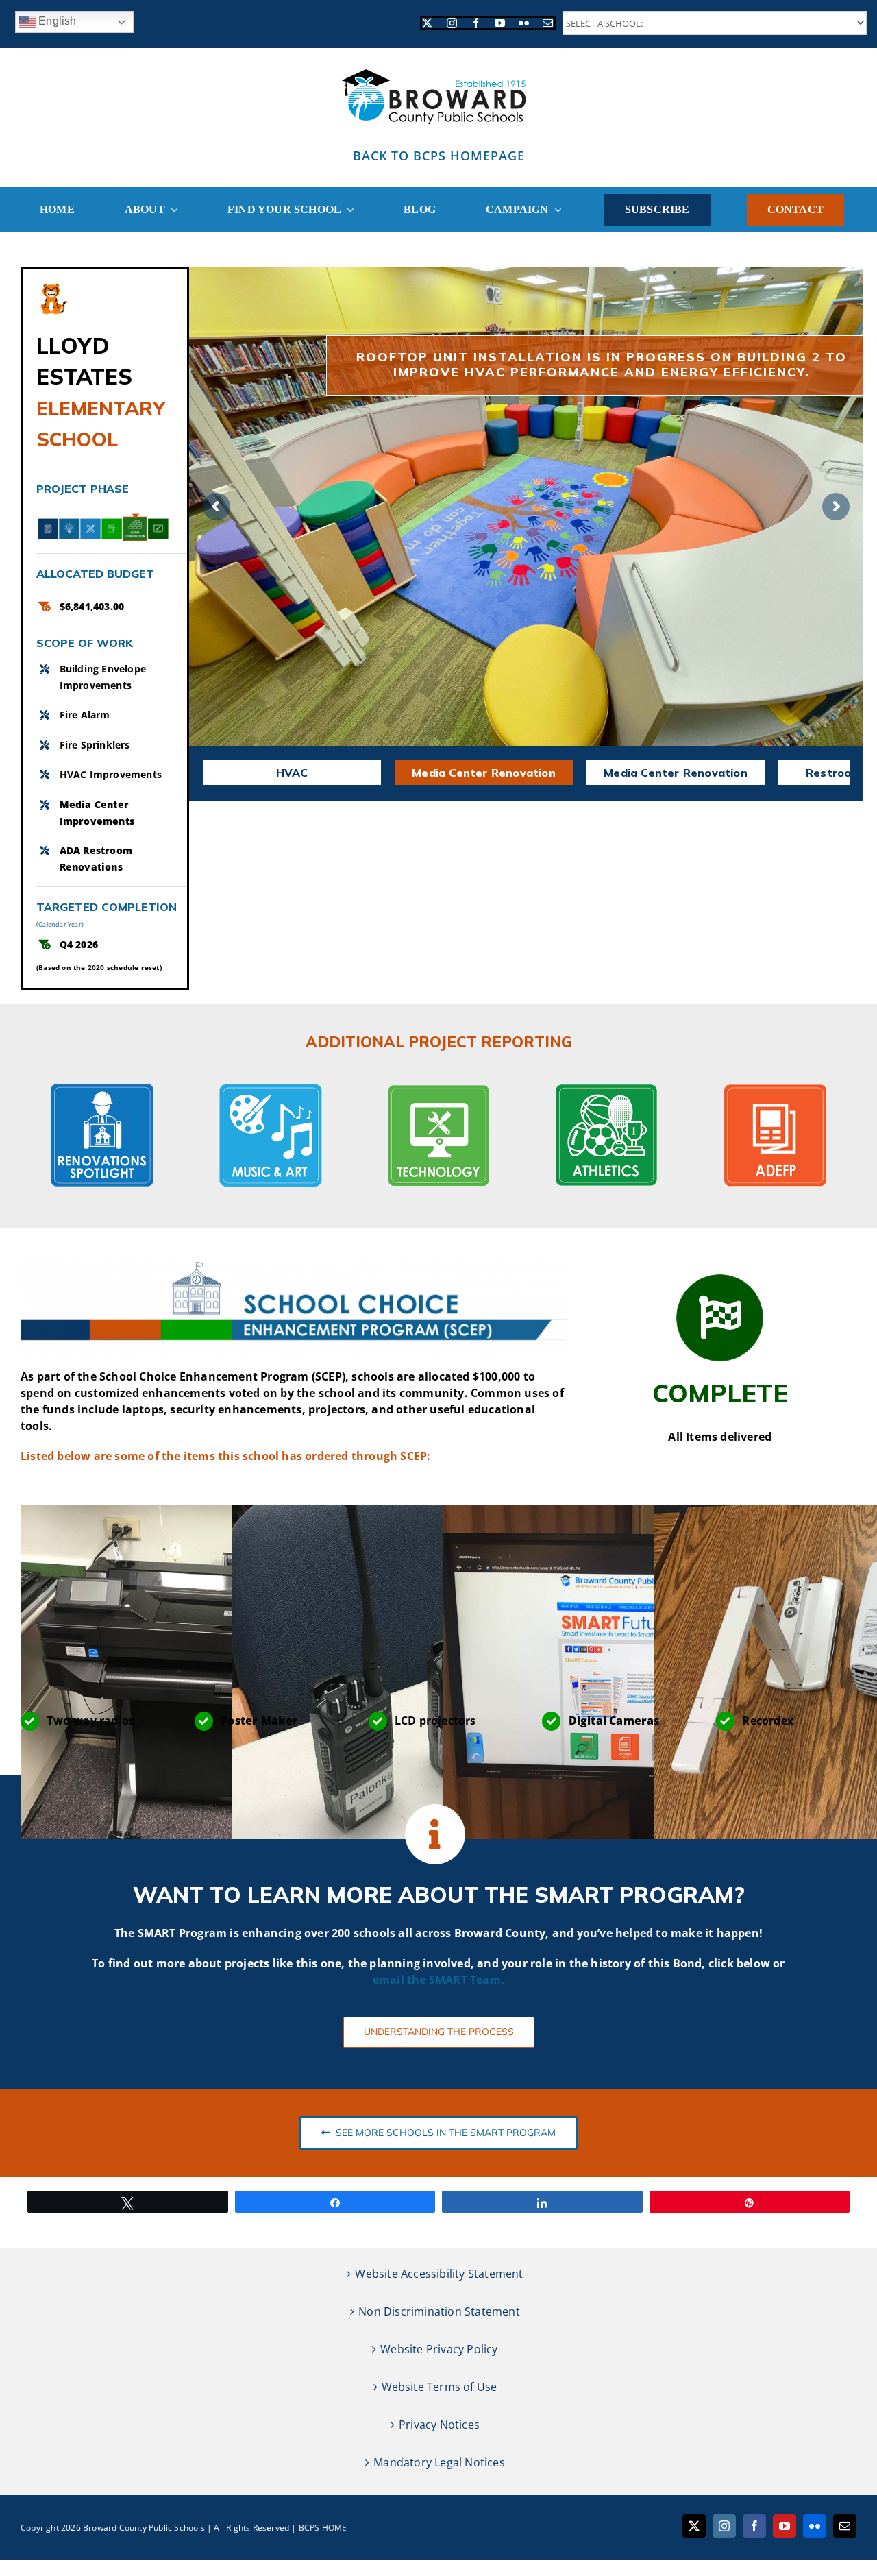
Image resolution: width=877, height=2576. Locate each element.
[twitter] (427, 23)
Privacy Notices (439, 2425)
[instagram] (452, 23)
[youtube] (500, 23)
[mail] (548, 23)
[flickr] (524, 23)
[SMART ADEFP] (775, 1089)
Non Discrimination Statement (439, 2311)
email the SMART (421, 1980)
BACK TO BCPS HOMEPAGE (439, 156)
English (56, 21)
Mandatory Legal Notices (439, 2462)
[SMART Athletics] (606, 1089)
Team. (487, 1980)
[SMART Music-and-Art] (271, 1089)
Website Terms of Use (440, 2387)
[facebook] (476, 23)
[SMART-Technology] (438, 1089)
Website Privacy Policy (439, 2349)
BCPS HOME (323, 2528)
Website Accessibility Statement (439, 2274)
